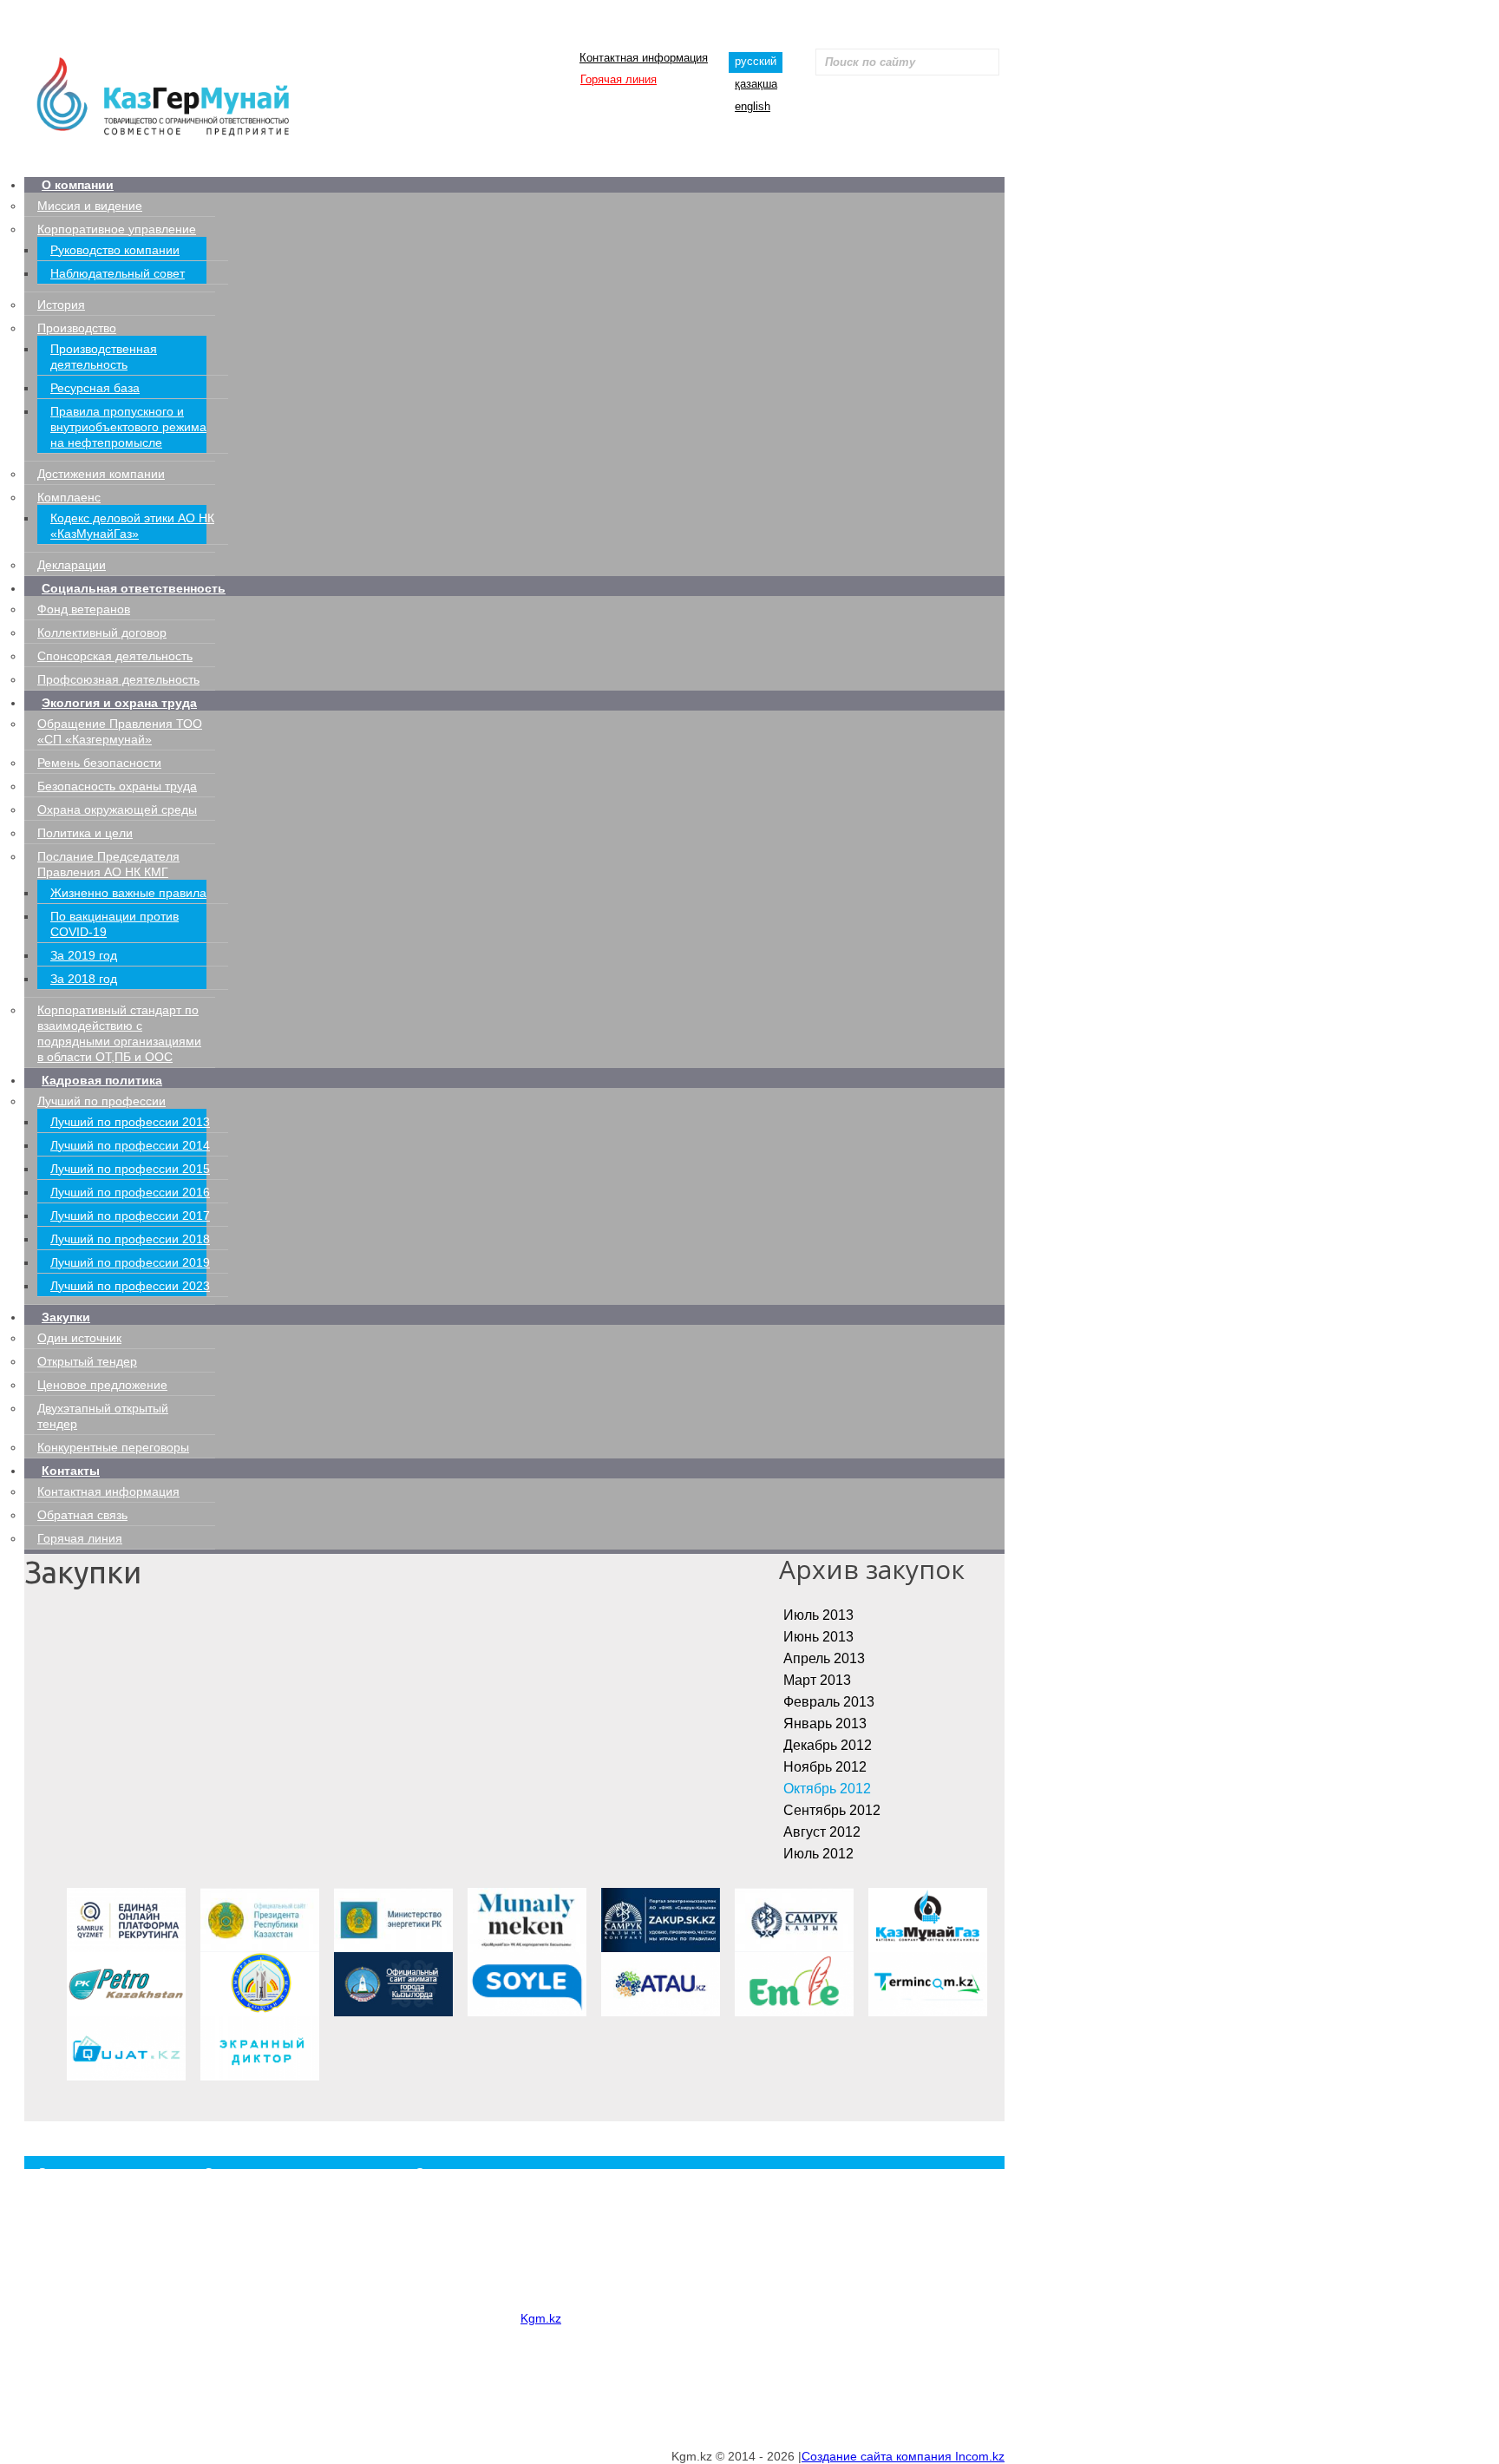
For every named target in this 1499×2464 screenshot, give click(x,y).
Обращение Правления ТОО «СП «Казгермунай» (543, 2195)
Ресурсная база (95, 388)
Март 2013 (817, 1680)
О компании (78, 185)
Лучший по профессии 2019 (130, 1262)
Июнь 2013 (818, 1637)
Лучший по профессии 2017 (130, 1216)
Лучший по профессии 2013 (130, 1122)
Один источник (79, 1338)
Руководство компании (115, 250)
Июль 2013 (818, 1615)
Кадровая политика (102, 1080)
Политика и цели (85, 833)
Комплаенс (69, 497)
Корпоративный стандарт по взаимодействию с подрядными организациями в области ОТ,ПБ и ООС (681, 2294)
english (753, 106)
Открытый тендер (87, 1361)
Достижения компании (101, 474)
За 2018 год (84, 979)
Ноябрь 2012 (825, 1767)
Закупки (66, 1317)
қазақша (756, 84)
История (61, 305)
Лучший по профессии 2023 (130, 1286)
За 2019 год (84, 955)
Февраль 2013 (829, 1702)
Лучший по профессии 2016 (130, 1192)
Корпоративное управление (117, 229)
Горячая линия (619, 79)
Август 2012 (822, 1832)
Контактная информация (644, 58)
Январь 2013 (825, 1723)
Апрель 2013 (824, 1658)
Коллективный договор (102, 632)
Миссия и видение (90, 206)
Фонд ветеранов (84, 609)
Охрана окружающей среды (117, 809)
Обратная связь (82, 1515)
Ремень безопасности (99, 763)
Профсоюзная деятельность (118, 679)
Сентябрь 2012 (832, 1810)
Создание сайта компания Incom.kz (903, 2456)
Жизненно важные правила (128, 893)
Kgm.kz (541, 2318)
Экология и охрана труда (119, 703)
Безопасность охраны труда (117, 786)
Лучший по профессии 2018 (130, 1239)
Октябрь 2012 (827, 1789)
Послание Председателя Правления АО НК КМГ (543, 2277)
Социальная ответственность (134, 588)
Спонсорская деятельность (115, 656)
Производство (77, 328)
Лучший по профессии (101, 1101)
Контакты (71, 1471)
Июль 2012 (818, 1854)
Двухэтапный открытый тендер (266, 2390)
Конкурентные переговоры (113, 1447)
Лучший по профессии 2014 (130, 1145)
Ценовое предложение (102, 1385)
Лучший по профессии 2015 (130, 1169)
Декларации (72, 565)
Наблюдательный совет (118, 273)
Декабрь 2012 (828, 1745)
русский (756, 61)
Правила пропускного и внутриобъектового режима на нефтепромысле (128, 427)
